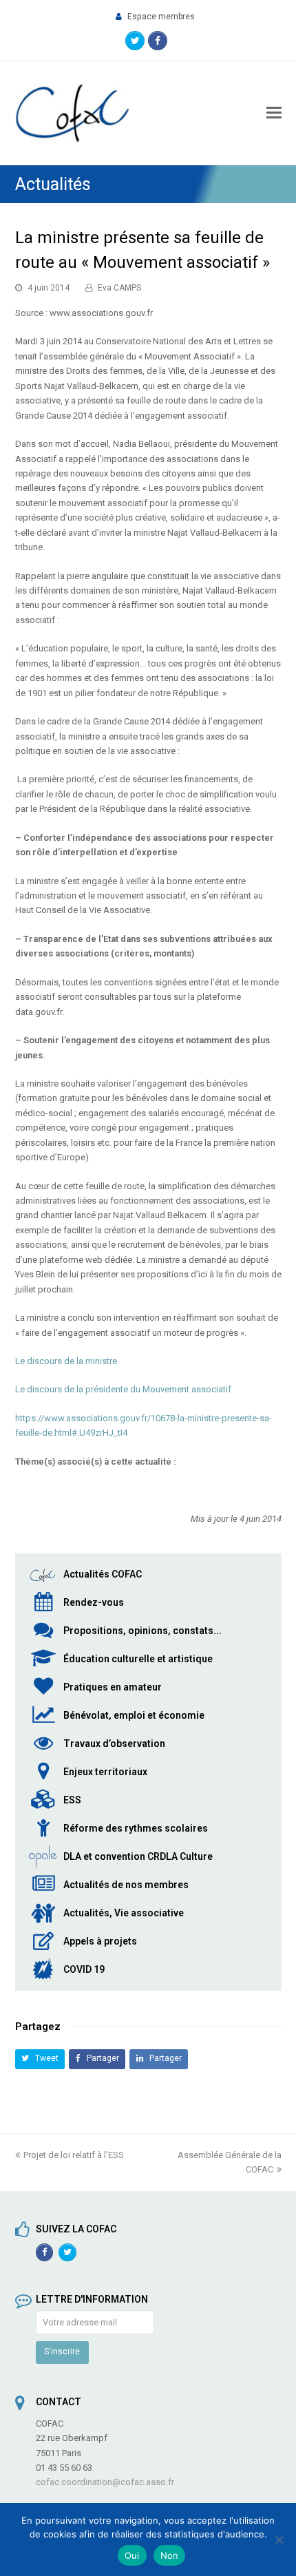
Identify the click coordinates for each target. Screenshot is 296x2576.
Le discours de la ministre (66, 1361)
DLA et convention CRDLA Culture (138, 1856)
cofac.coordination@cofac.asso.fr (105, 2482)
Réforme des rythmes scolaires (136, 1828)
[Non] (279, 2540)
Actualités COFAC (103, 1574)
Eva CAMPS (119, 288)
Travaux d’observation (114, 1743)
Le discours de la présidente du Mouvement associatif (123, 1389)
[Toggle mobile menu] (274, 113)
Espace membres (161, 17)
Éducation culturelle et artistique (138, 1659)
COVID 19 (84, 1969)
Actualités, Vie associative (124, 1913)
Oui (132, 2555)
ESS (72, 1800)
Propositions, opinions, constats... (142, 1631)
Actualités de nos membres (126, 1885)
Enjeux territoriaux (105, 1772)
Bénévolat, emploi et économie (134, 1715)
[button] (40, 2059)
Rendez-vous (94, 1602)
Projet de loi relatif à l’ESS (74, 2155)
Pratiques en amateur (113, 1687)
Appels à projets (100, 1941)
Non (170, 2555)
